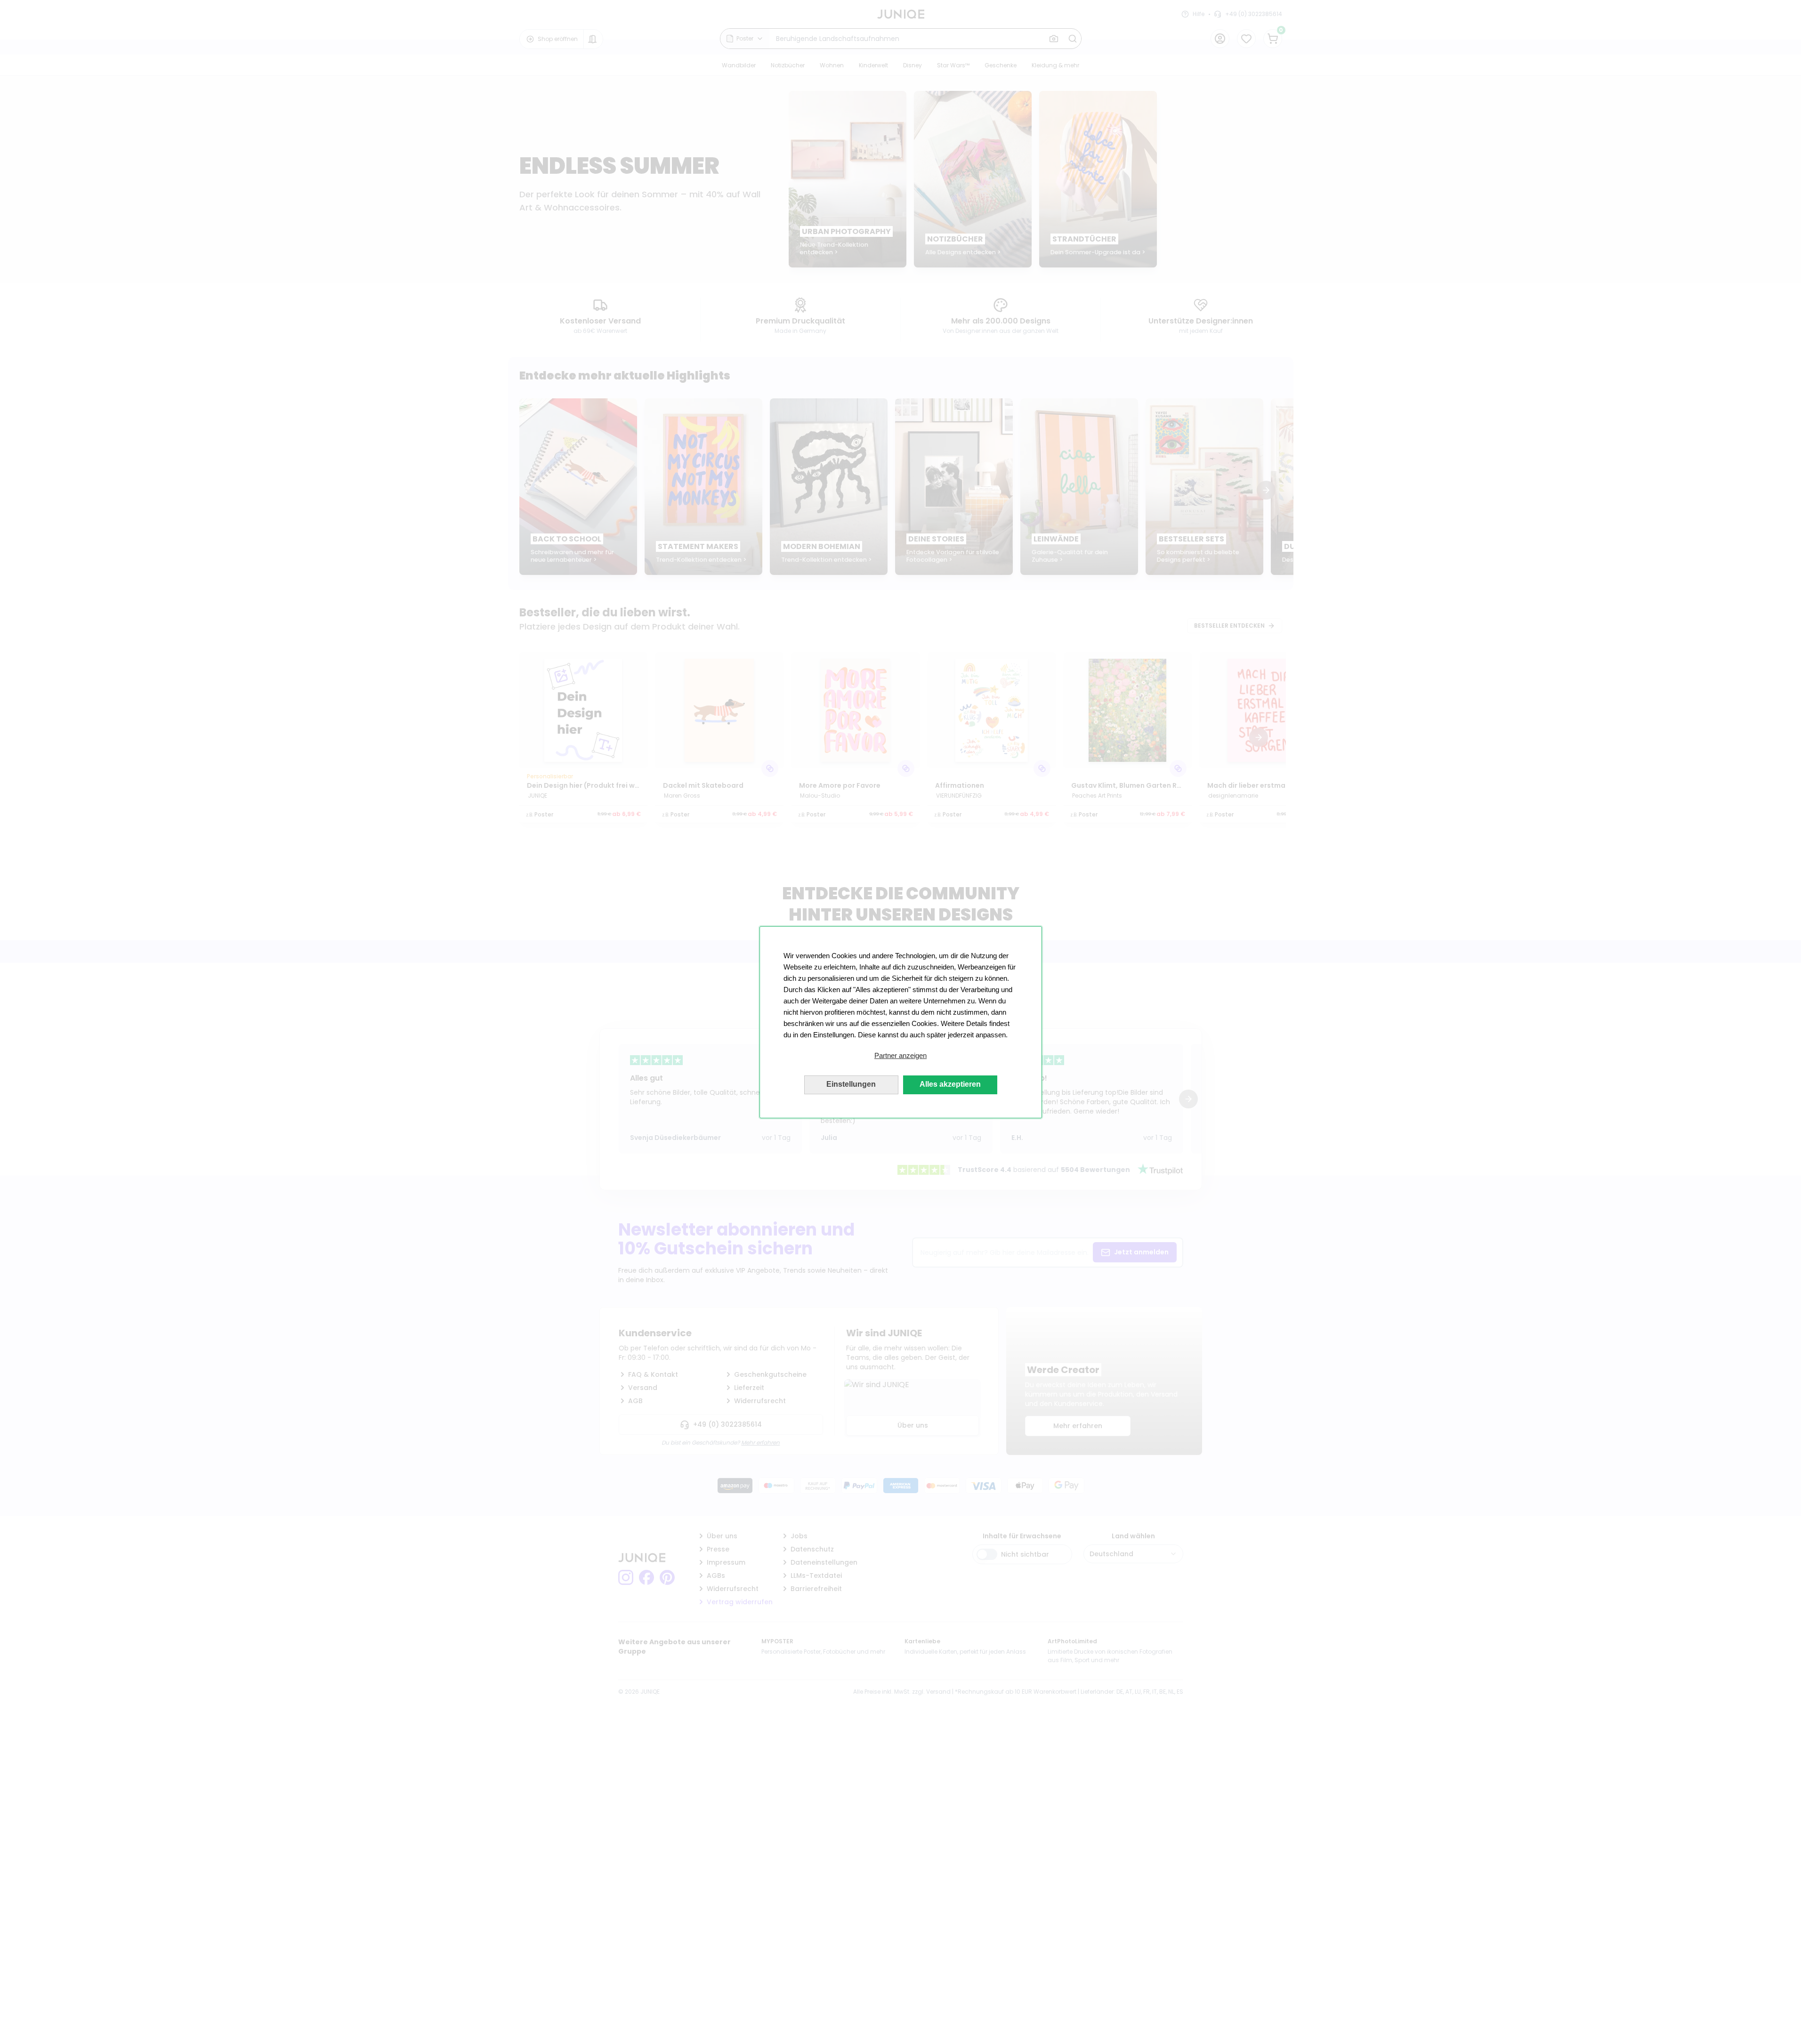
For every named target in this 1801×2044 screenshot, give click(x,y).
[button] (901, 1056)
